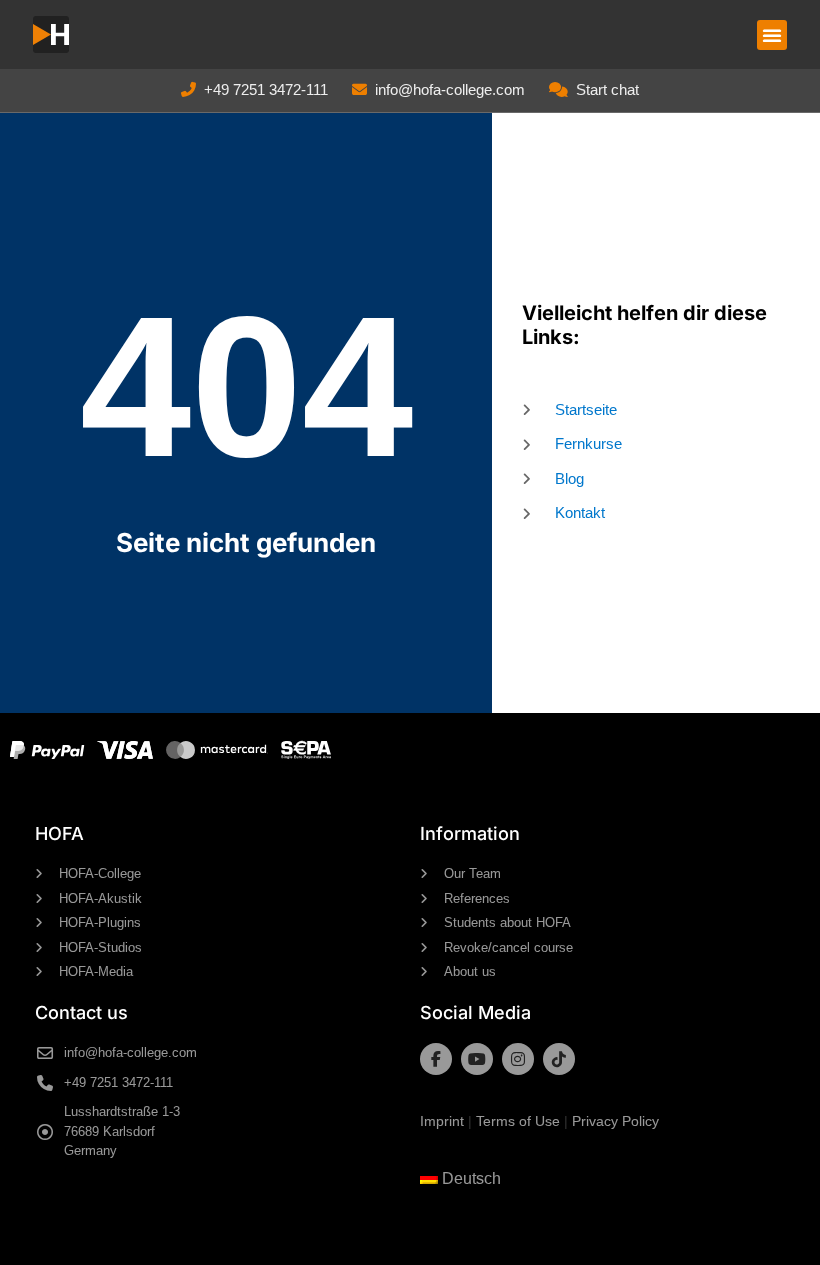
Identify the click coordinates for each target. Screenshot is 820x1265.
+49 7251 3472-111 (266, 89)
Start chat (607, 89)
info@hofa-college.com (450, 89)
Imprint (442, 1121)
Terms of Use (518, 1121)
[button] (772, 35)
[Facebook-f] (436, 1059)
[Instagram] (518, 1059)
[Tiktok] (559, 1059)
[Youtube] (477, 1059)
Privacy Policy (615, 1121)
